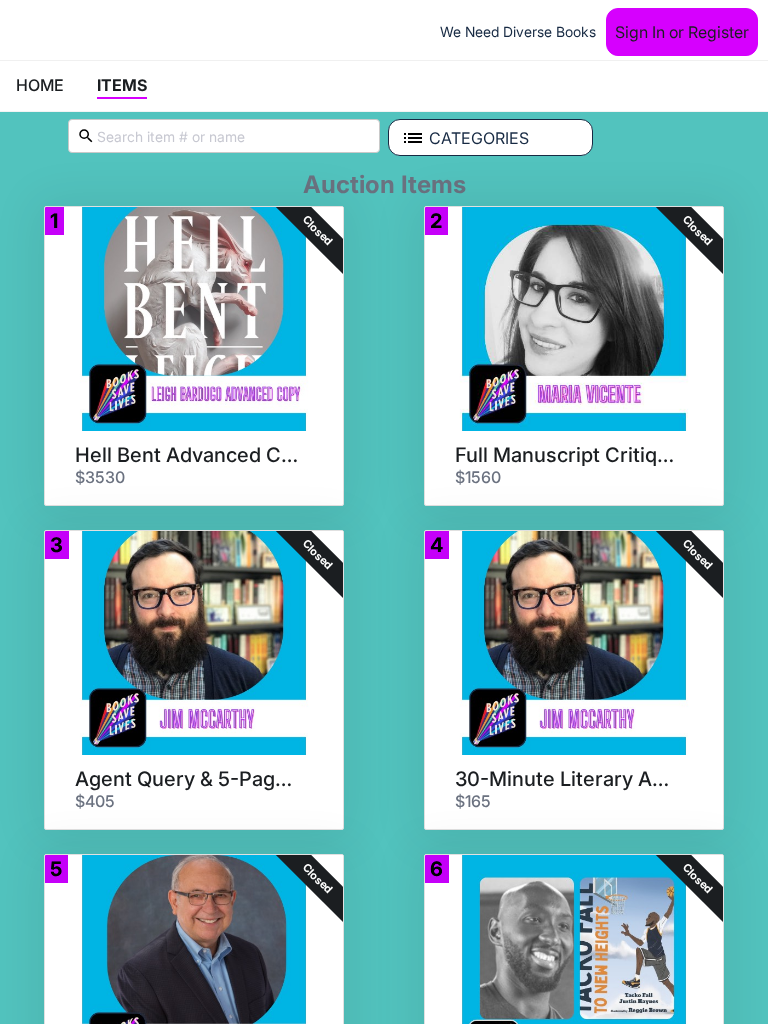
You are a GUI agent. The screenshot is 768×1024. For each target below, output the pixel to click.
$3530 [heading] (100, 477)
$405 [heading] (95, 801)
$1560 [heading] (478, 477)
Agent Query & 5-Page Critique (187, 779)
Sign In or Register (682, 32)
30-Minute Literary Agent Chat (567, 779)
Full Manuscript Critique (567, 455)
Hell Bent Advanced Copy (187, 455)
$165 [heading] (473, 801)
